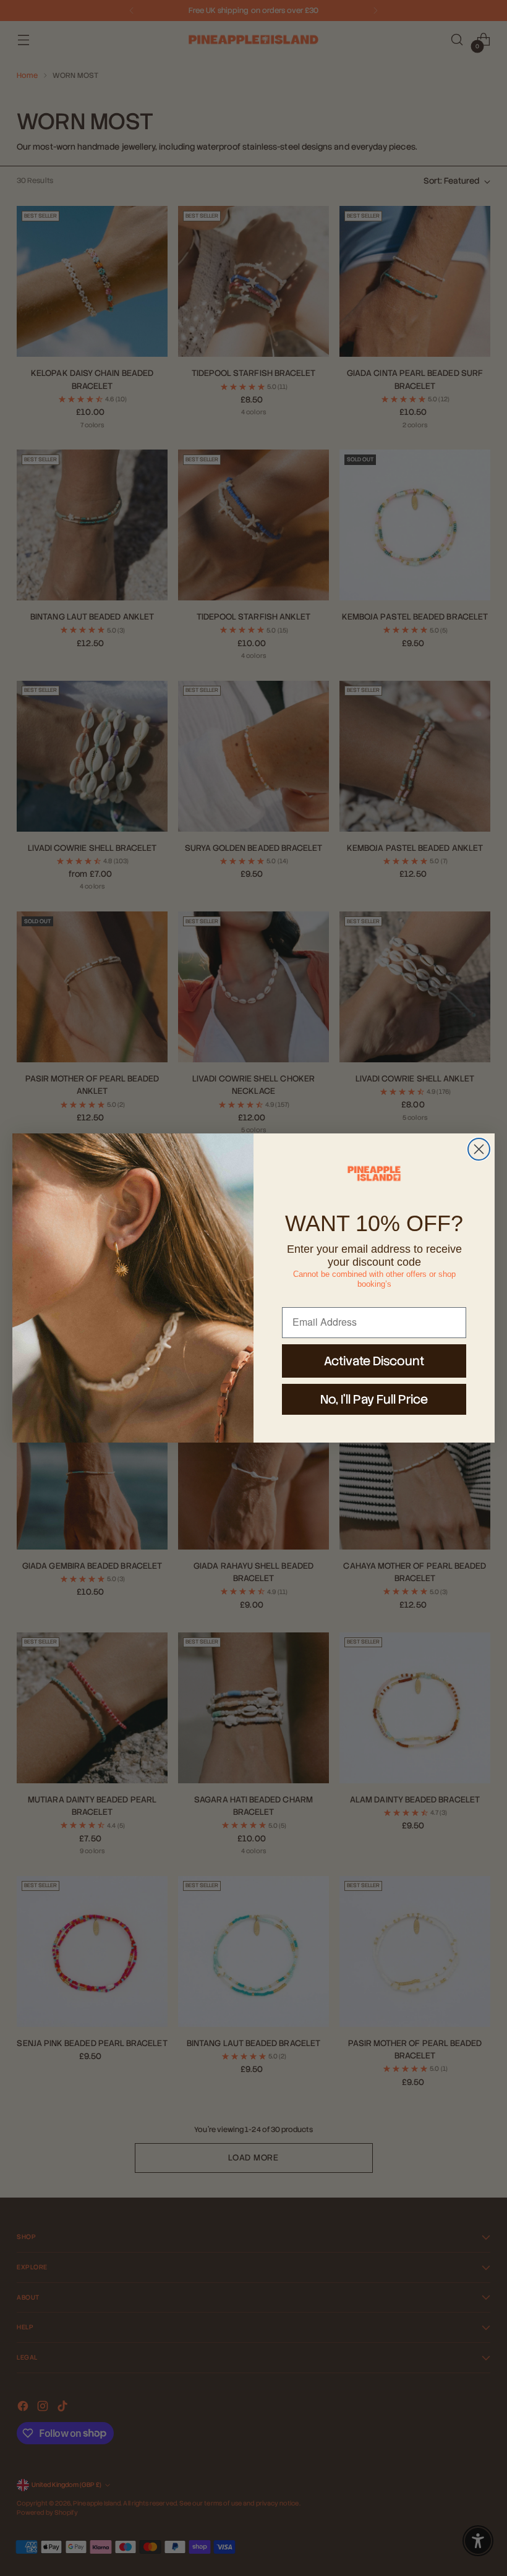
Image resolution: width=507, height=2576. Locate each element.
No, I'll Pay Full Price (374, 1399)
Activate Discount (374, 1361)
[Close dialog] (479, 1149)
